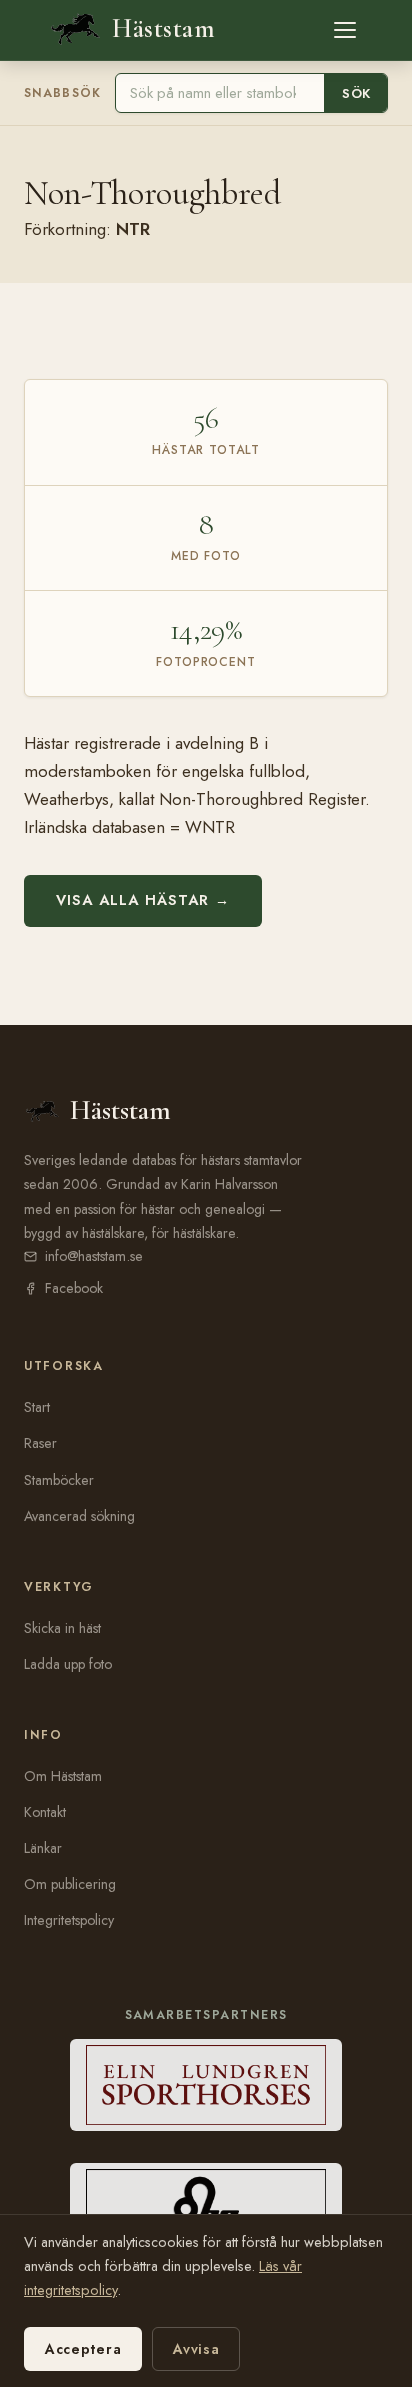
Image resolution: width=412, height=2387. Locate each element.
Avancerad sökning (79, 1516)
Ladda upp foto (68, 1664)
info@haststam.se (94, 1256)
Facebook (74, 1288)
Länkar (43, 1848)
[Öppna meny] (345, 30)
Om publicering (70, 1884)
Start (37, 1407)
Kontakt (45, 1812)
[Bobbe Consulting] (206, 2209)
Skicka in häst (62, 1628)
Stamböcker (59, 1480)
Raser (40, 1443)
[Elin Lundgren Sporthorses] (206, 2085)
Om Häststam (63, 1776)
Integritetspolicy (69, 1920)
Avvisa (196, 2349)
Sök (356, 93)
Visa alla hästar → (143, 900)
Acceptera (83, 2349)
